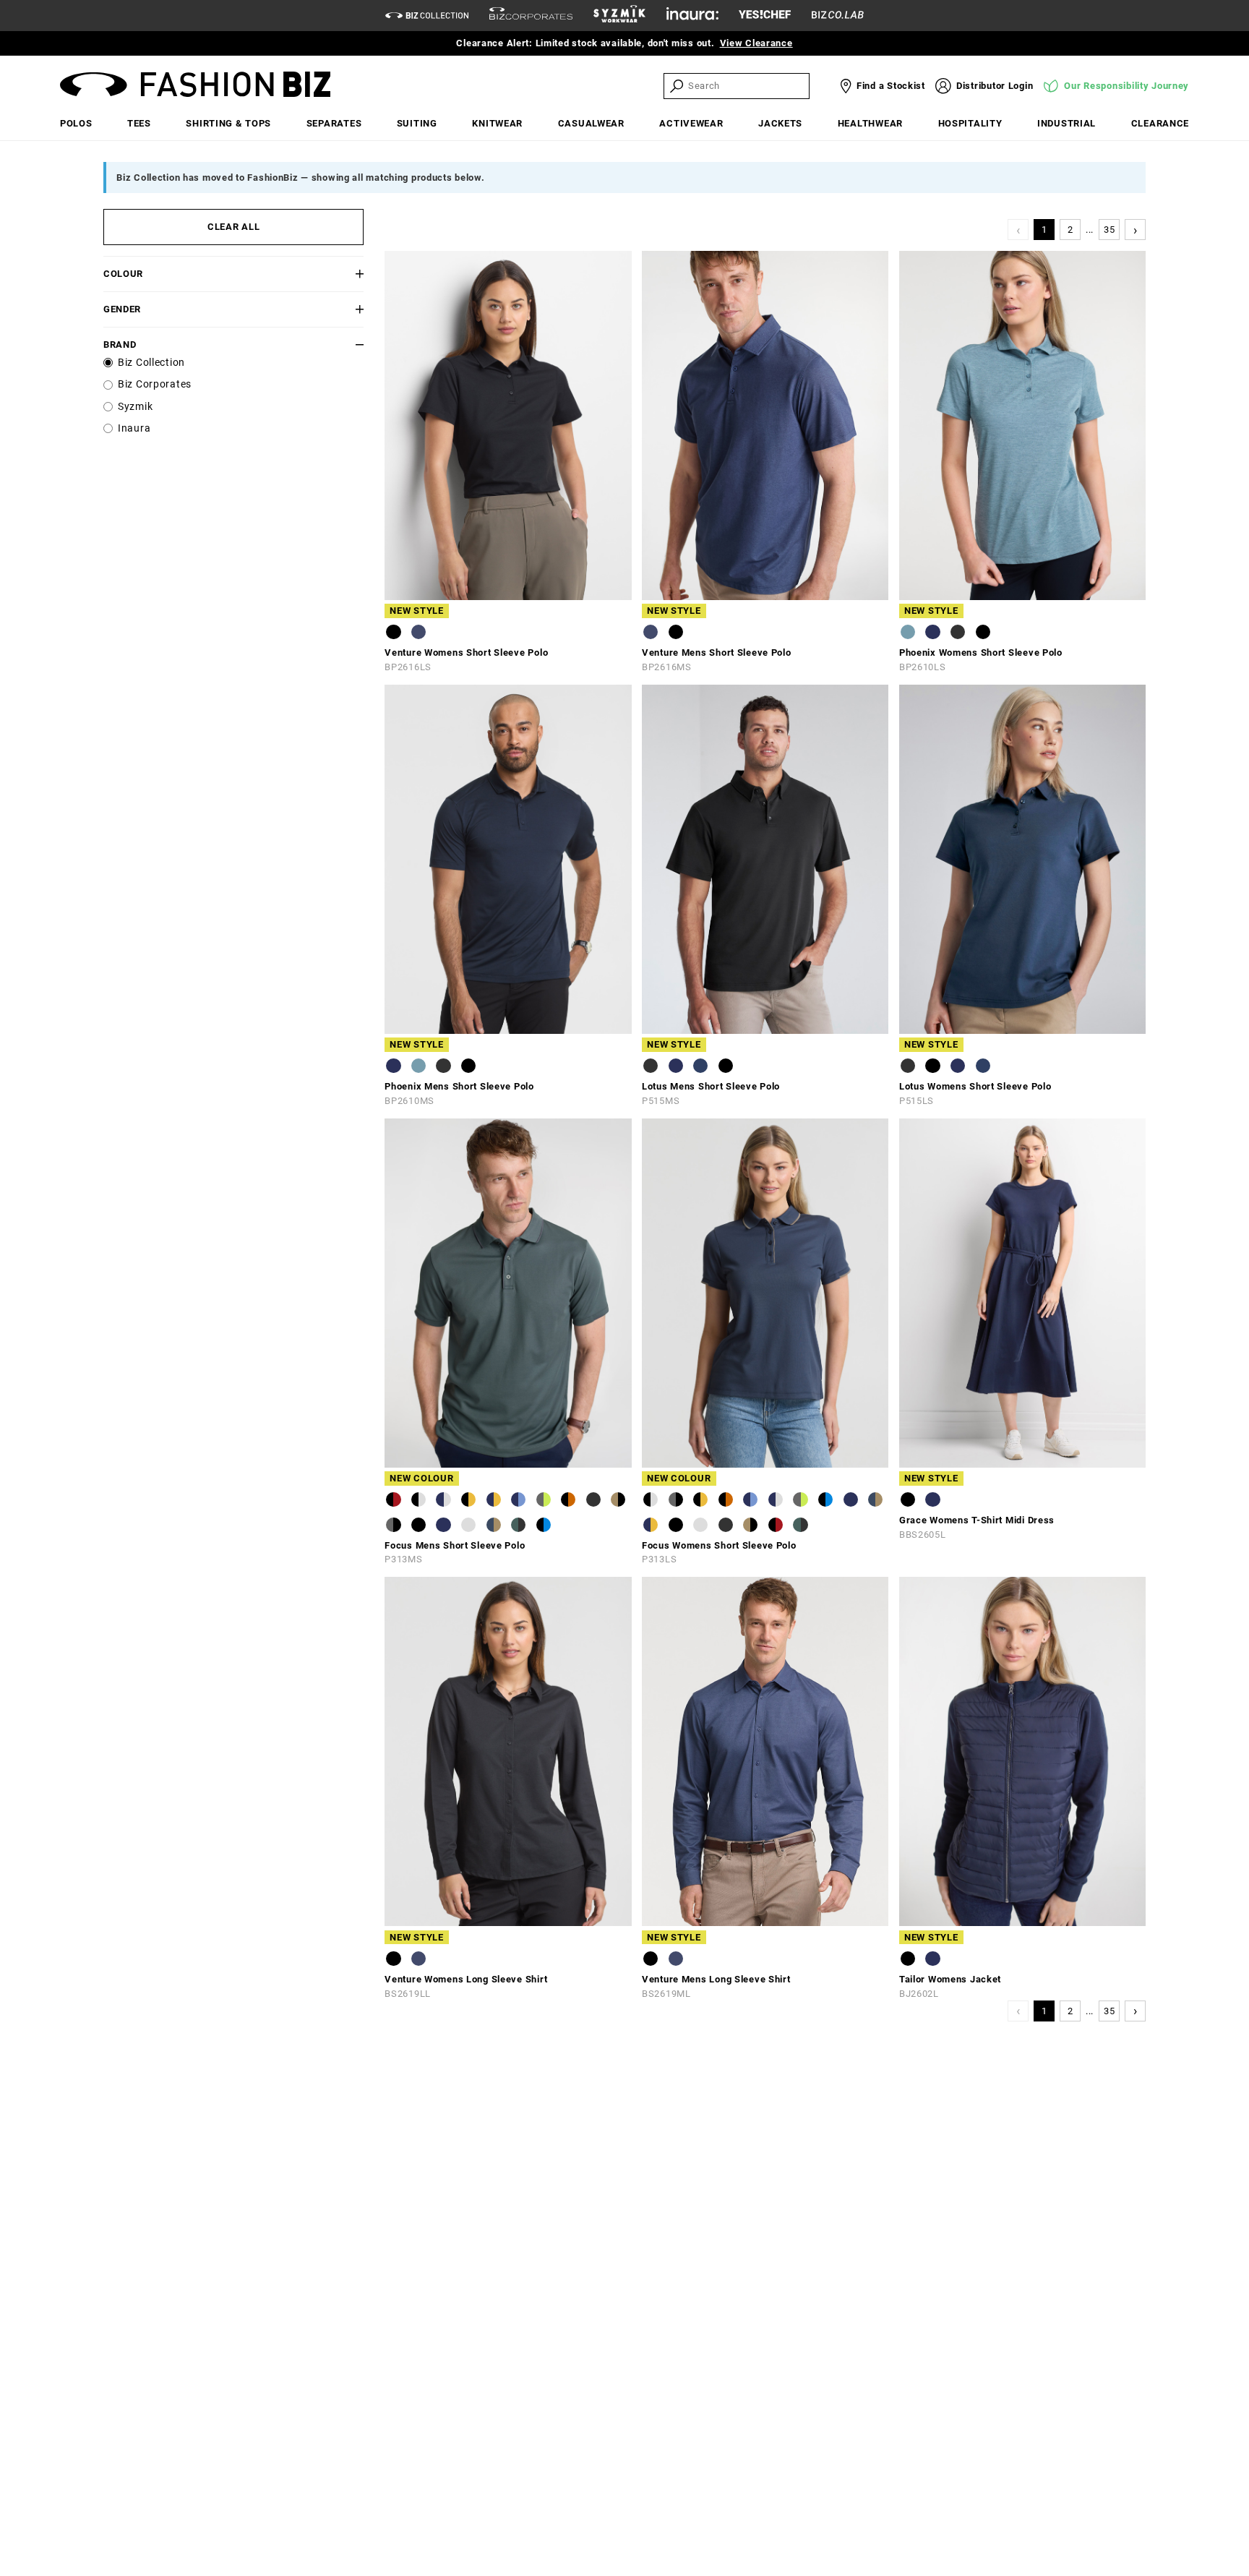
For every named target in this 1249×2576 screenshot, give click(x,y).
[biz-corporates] (531, 16)
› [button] (1136, 230)
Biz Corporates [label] (155, 384)
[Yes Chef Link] (765, 16)
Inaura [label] (134, 428)
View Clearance (756, 43)
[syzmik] (619, 16)
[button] (342, 274)
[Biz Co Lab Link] (838, 16)
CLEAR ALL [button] (233, 227)
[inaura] (692, 16)
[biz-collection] (427, 16)
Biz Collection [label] (151, 363)
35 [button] (1109, 230)
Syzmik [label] (135, 407)
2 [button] (1070, 230)
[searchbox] (747, 86)
